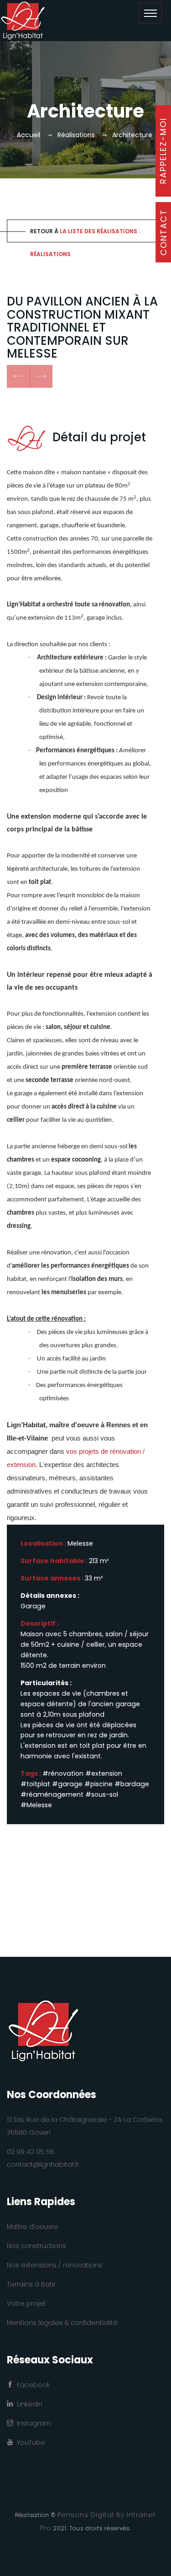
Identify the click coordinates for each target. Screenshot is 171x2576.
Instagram (32, 2423)
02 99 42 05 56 (31, 2152)
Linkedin (28, 2404)
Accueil (28, 135)
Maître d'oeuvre (32, 2227)
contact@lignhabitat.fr (43, 2164)
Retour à (85, 235)
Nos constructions (36, 2246)
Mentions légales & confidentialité (62, 2323)
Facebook (31, 2385)
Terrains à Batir (31, 2284)
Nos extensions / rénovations (54, 2265)
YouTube (29, 2442)
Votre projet (26, 2303)
